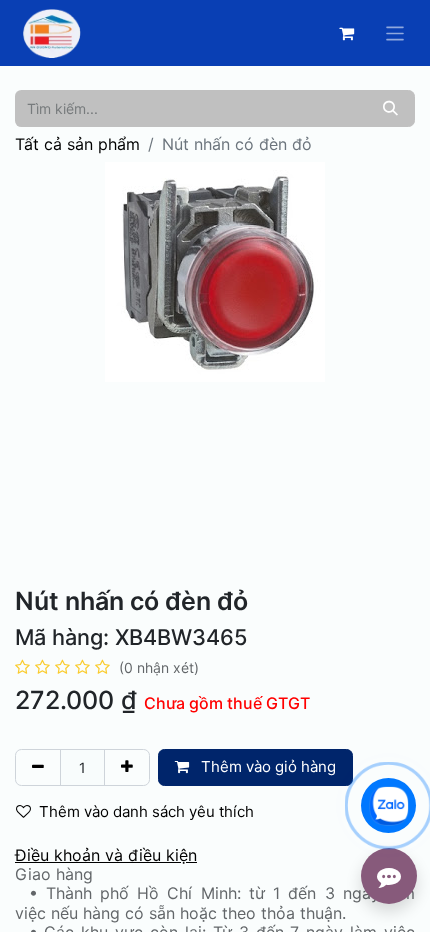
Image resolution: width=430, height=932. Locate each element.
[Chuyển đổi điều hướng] (395, 32)
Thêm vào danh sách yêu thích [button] (146, 811)
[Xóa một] (38, 767)
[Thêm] (127, 767)
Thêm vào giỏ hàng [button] (266, 766)
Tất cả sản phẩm (77, 144)
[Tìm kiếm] (390, 108)
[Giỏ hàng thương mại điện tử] (347, 33)
